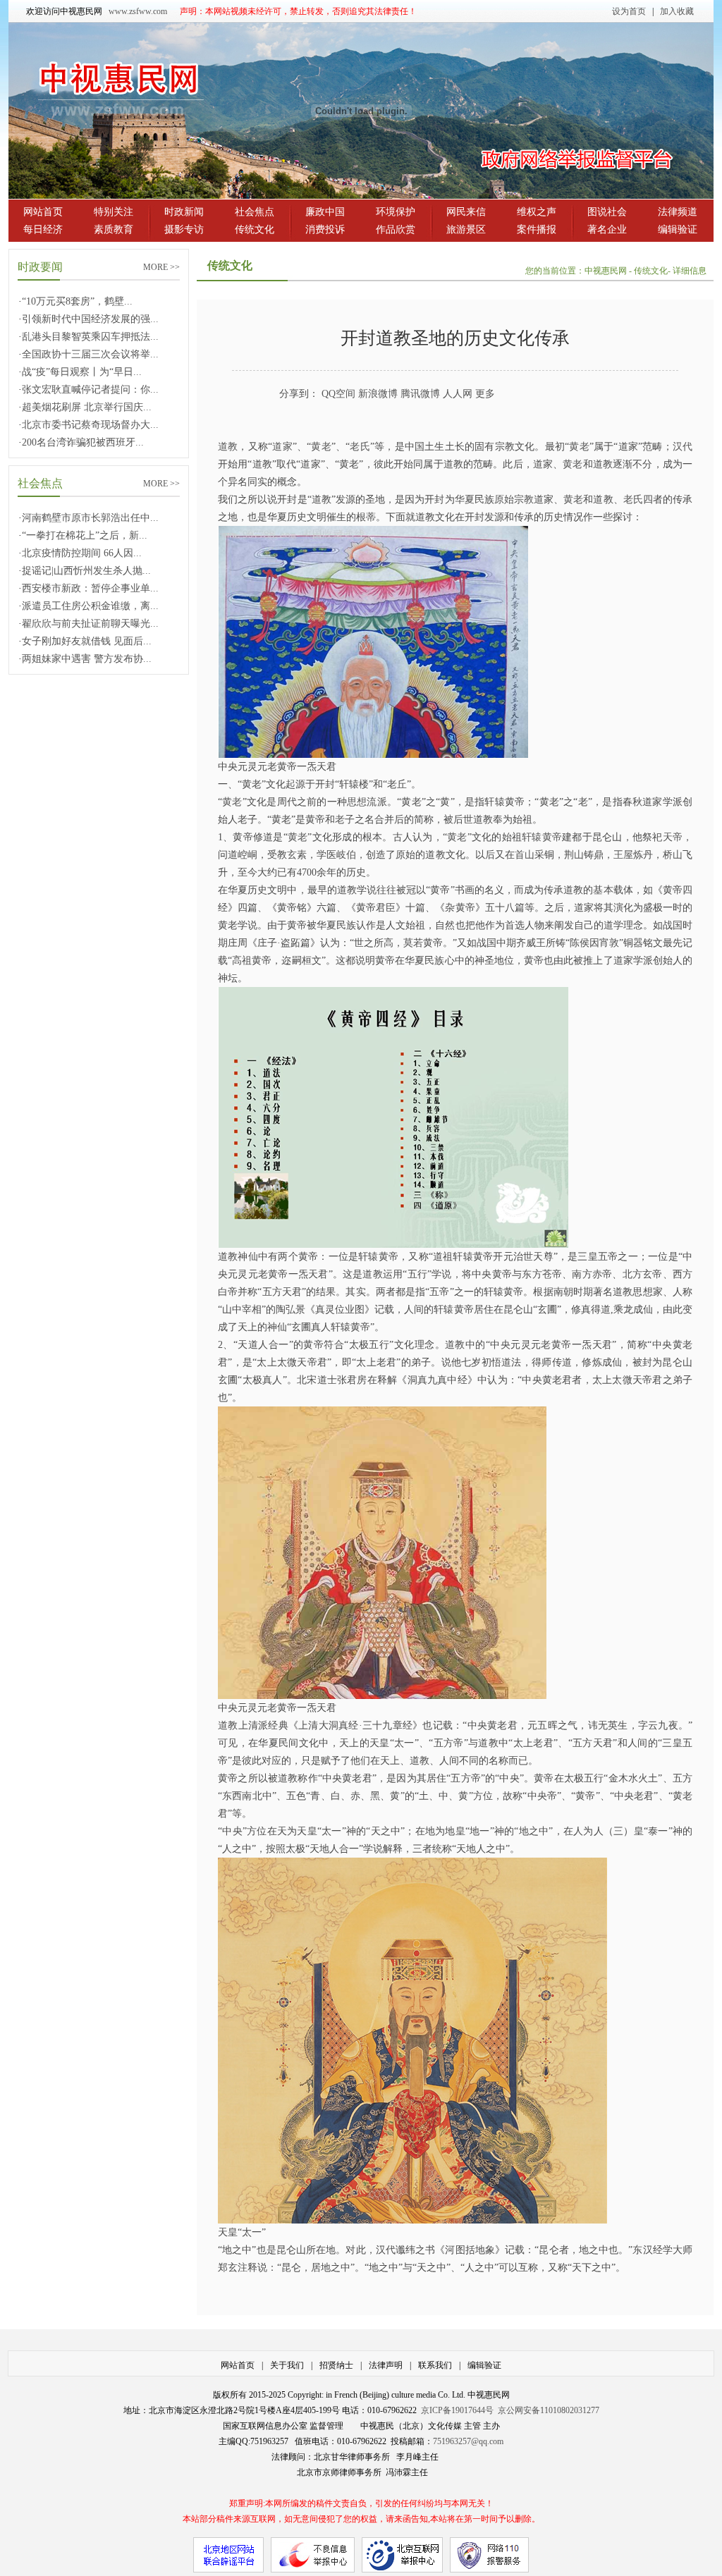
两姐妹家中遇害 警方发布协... (87, 659)
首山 (525, 855)
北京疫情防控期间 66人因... (82, 553)
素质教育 (114, 229)
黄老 (321, 447)
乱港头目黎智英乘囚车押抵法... (90, 337)
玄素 (297, 855)
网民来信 (466, 212)
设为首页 (629, 11)
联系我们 (435, 2365)
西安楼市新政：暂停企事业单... (90, 588)
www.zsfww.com (138, 11)
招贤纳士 (336, 2365)
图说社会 (607, 212)
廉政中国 (325, 212)
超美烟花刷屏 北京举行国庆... (87, 407)
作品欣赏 (396, 229)
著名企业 (607, 229)
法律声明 (386, 2365)
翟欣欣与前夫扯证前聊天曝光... (90, 624)
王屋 (623, 855)
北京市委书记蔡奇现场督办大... (90, 425)
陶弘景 (290, 1310)
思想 (357, 802)
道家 (282, 447)
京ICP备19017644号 (457, 2410)
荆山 (574, 855)
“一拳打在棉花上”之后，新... (85, 535)
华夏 (465, 499)
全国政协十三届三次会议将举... (90, 354)
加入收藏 (677, 11)
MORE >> (161, 267)
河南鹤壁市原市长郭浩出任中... (90, 518)
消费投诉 (325, 229)
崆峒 (247, 855)
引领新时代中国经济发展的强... (90, 319)
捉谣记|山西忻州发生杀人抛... (86, 571)
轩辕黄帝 (542, 837)
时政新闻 (184, 212)
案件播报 (537, 229)
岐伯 (346, 855)
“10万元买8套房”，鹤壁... (77, 301)
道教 (228, 447)
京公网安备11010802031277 (549, 2410)
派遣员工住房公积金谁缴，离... (90, 606)
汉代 (683, 447)
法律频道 (678, 212)
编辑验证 (678, 229)
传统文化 (255, 229)
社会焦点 (255, 212)
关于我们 (287, 2365)
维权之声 (537, 212)
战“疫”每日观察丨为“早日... (82, 372)
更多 (485, 394)
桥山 (673, 855)
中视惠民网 (607, 271)
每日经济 (43, 229)
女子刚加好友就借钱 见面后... (87, 641)
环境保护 (396, 212)
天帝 (673, 837)
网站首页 (43, 212)
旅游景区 (466, 229)
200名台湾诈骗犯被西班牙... (83, 442)
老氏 (360, 447)
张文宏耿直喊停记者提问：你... (90, 390)
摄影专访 (184, 229)
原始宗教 (514, 499)
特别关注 (114, 212)
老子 (345, 820)
